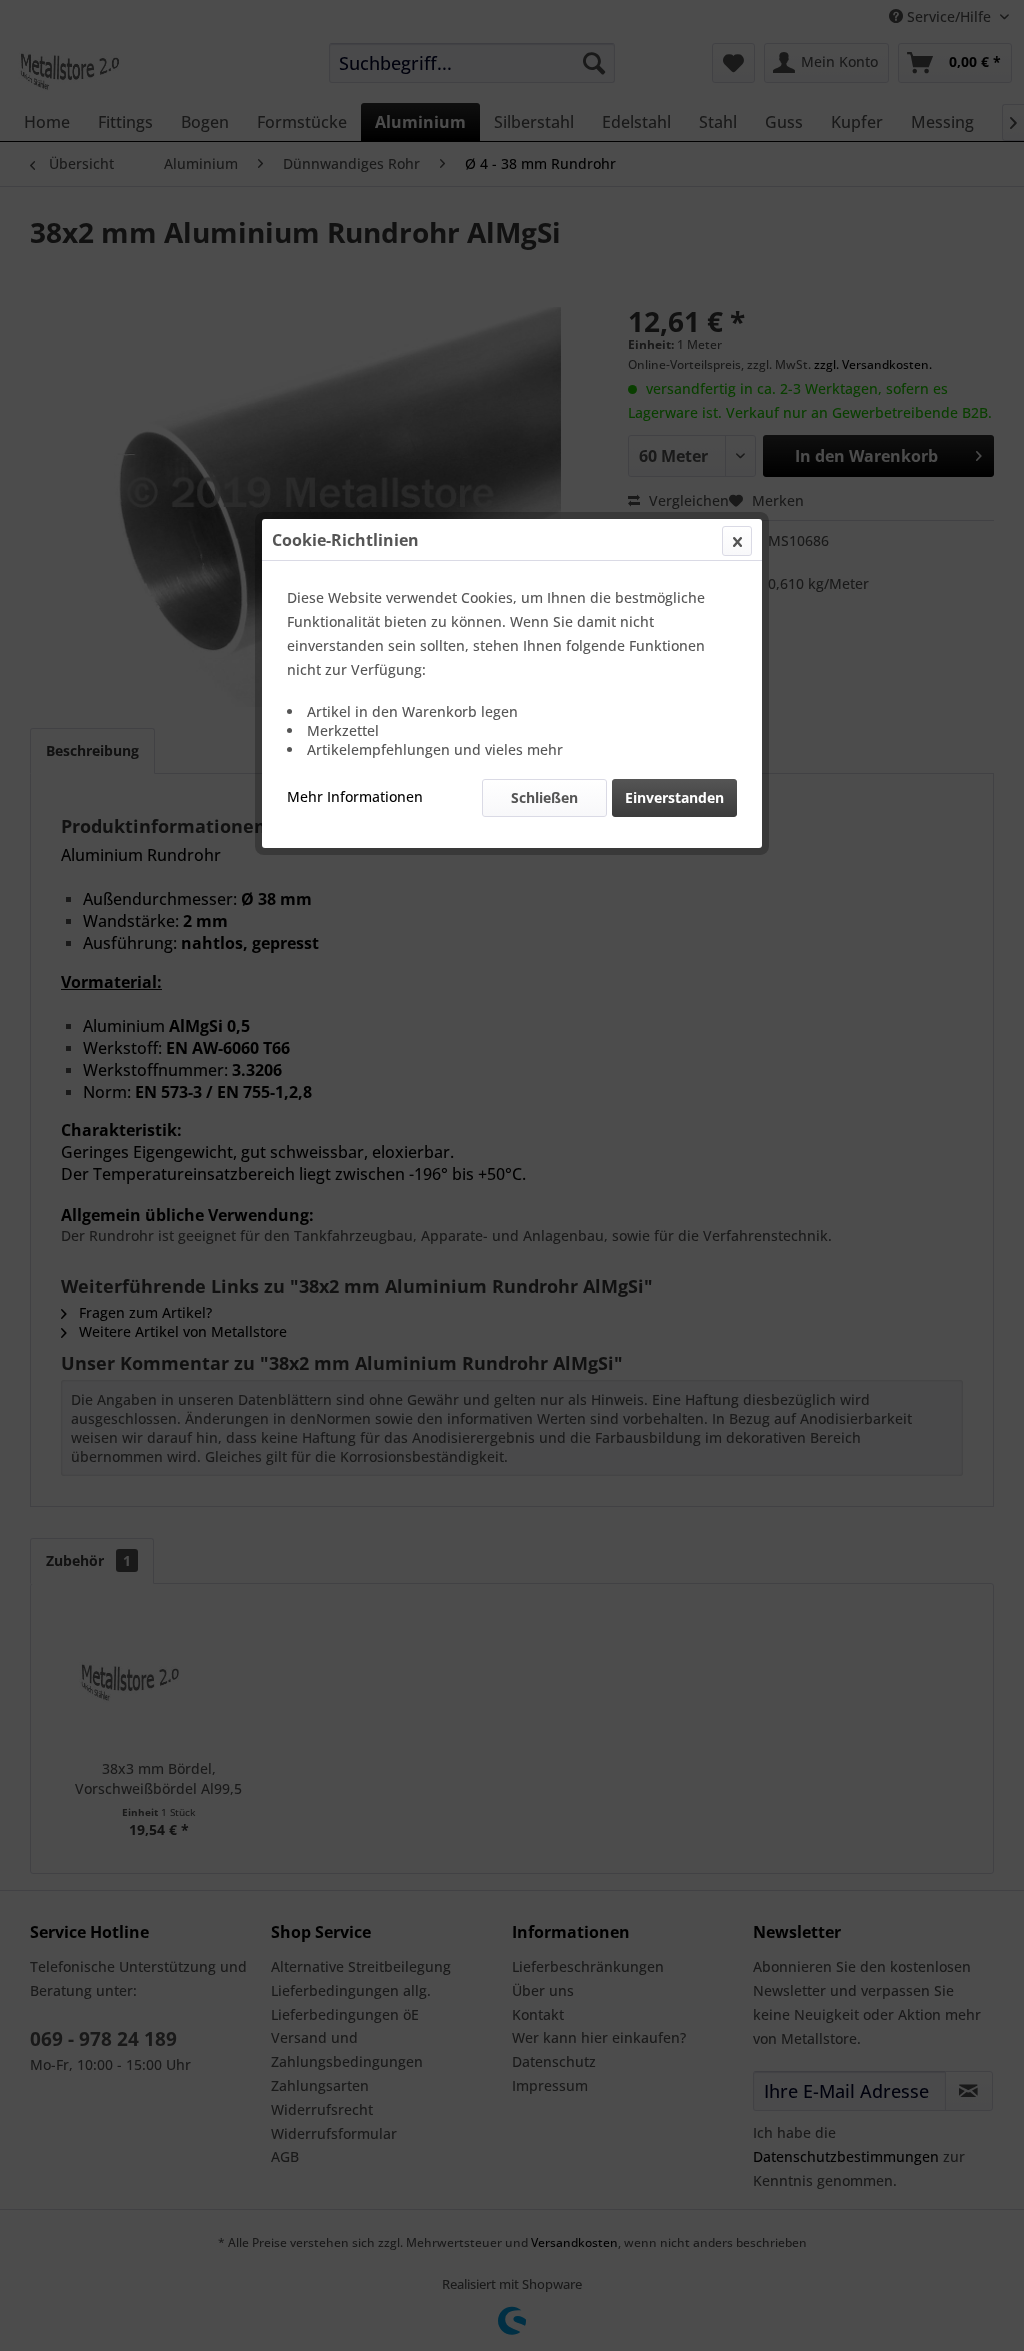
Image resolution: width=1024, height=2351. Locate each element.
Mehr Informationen (355, 796)
